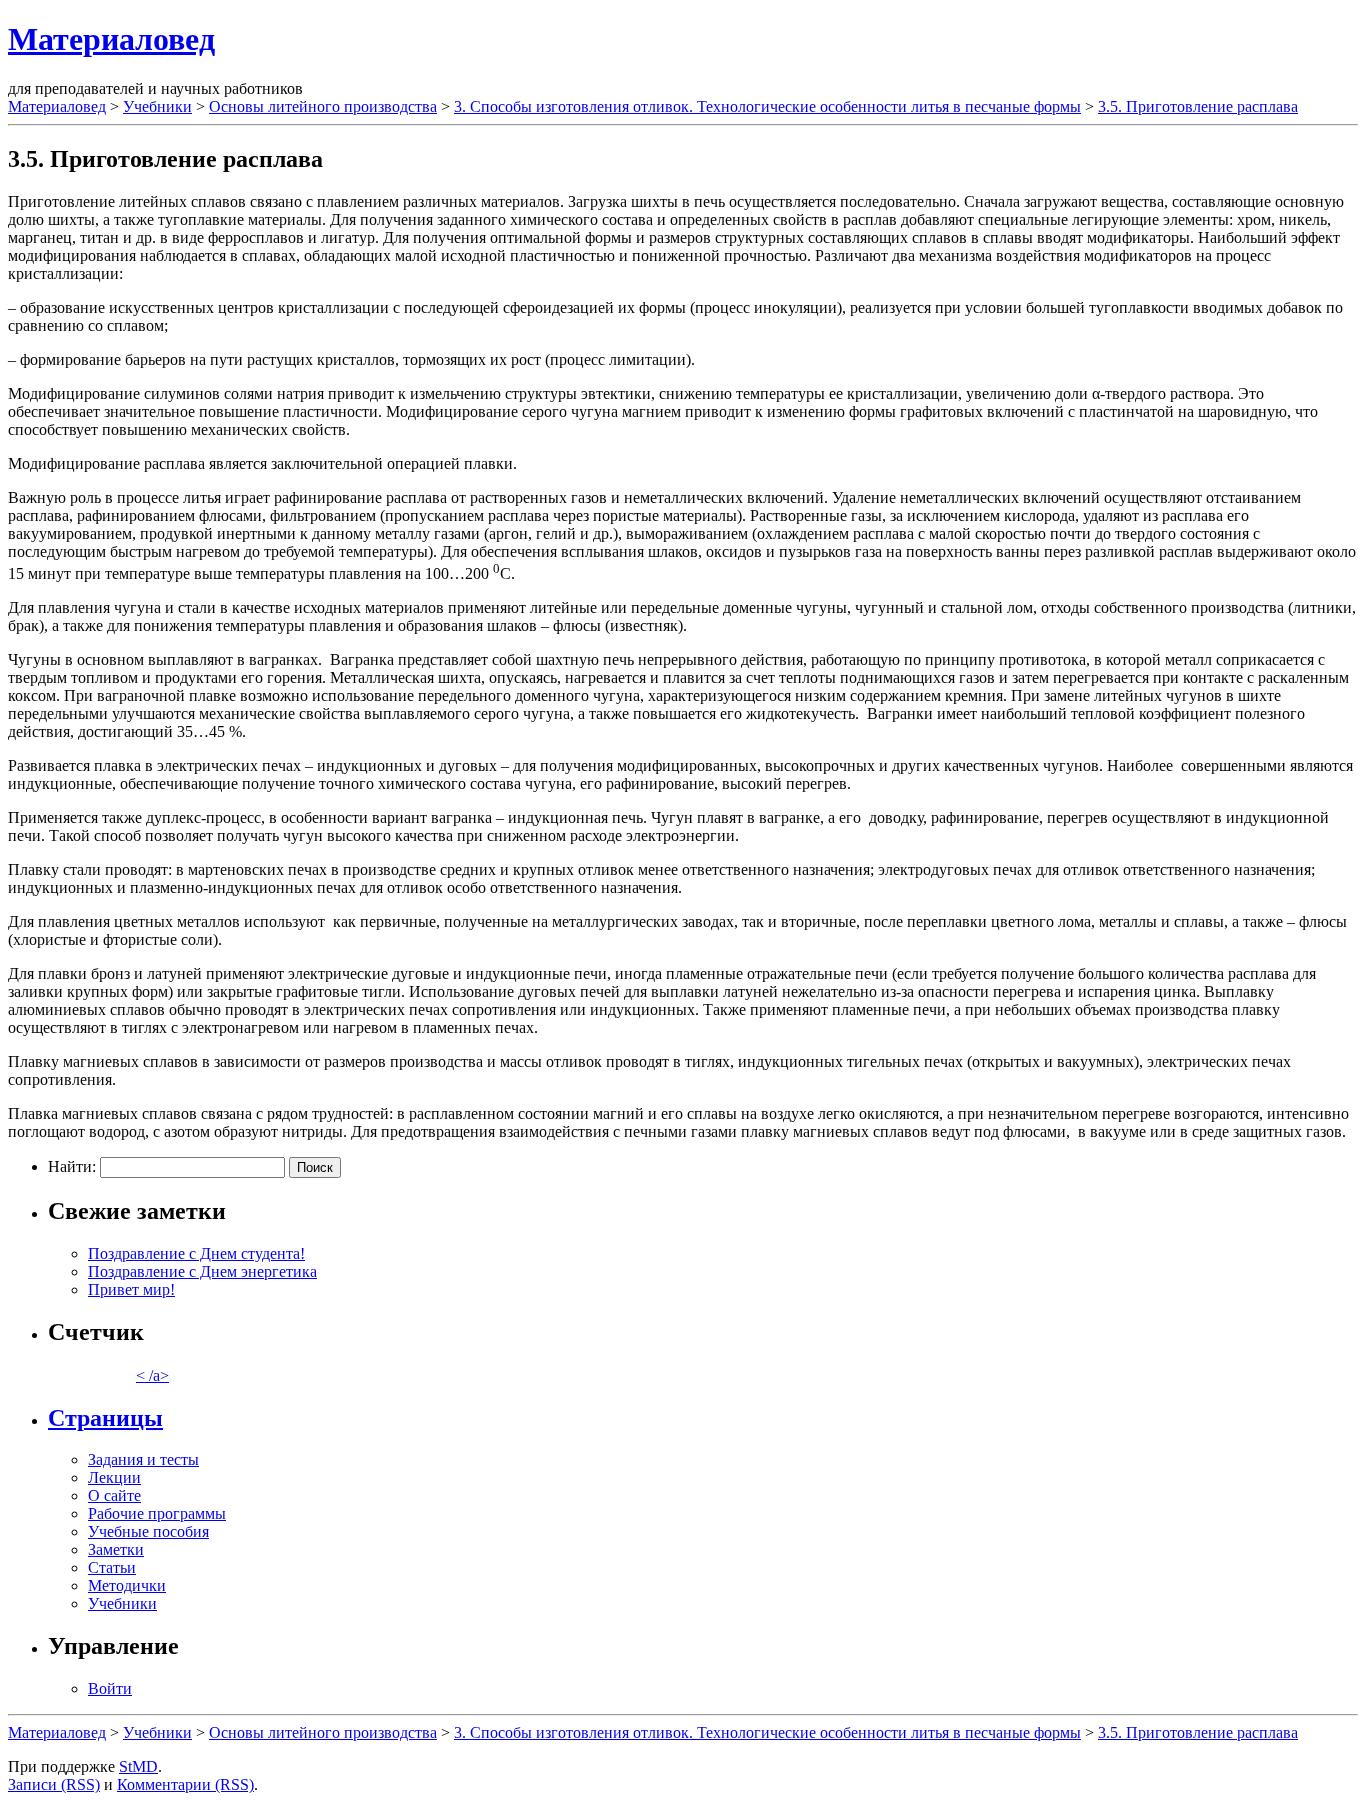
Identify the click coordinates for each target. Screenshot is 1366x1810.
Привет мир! (131, 1289)
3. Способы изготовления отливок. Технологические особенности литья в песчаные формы (767, 106)
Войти (110, 1688)
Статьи (112, 1567)
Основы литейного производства (323, 106)
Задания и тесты (143, 1459)
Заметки (116, 1549)
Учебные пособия (148, 1531)
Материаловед (111, 39)
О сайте (114, 1495)
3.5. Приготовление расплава (1198, 106)
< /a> (152, 1375)
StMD (138, 1766)
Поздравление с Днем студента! (196, 1253)
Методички (127, 1585)
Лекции (114, 1477)
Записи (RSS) (54, 1784)
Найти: (72, 1166)
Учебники (157, 106)
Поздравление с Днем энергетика (202, 1271)
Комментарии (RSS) (185, 1784)
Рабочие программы (157, 1513)
